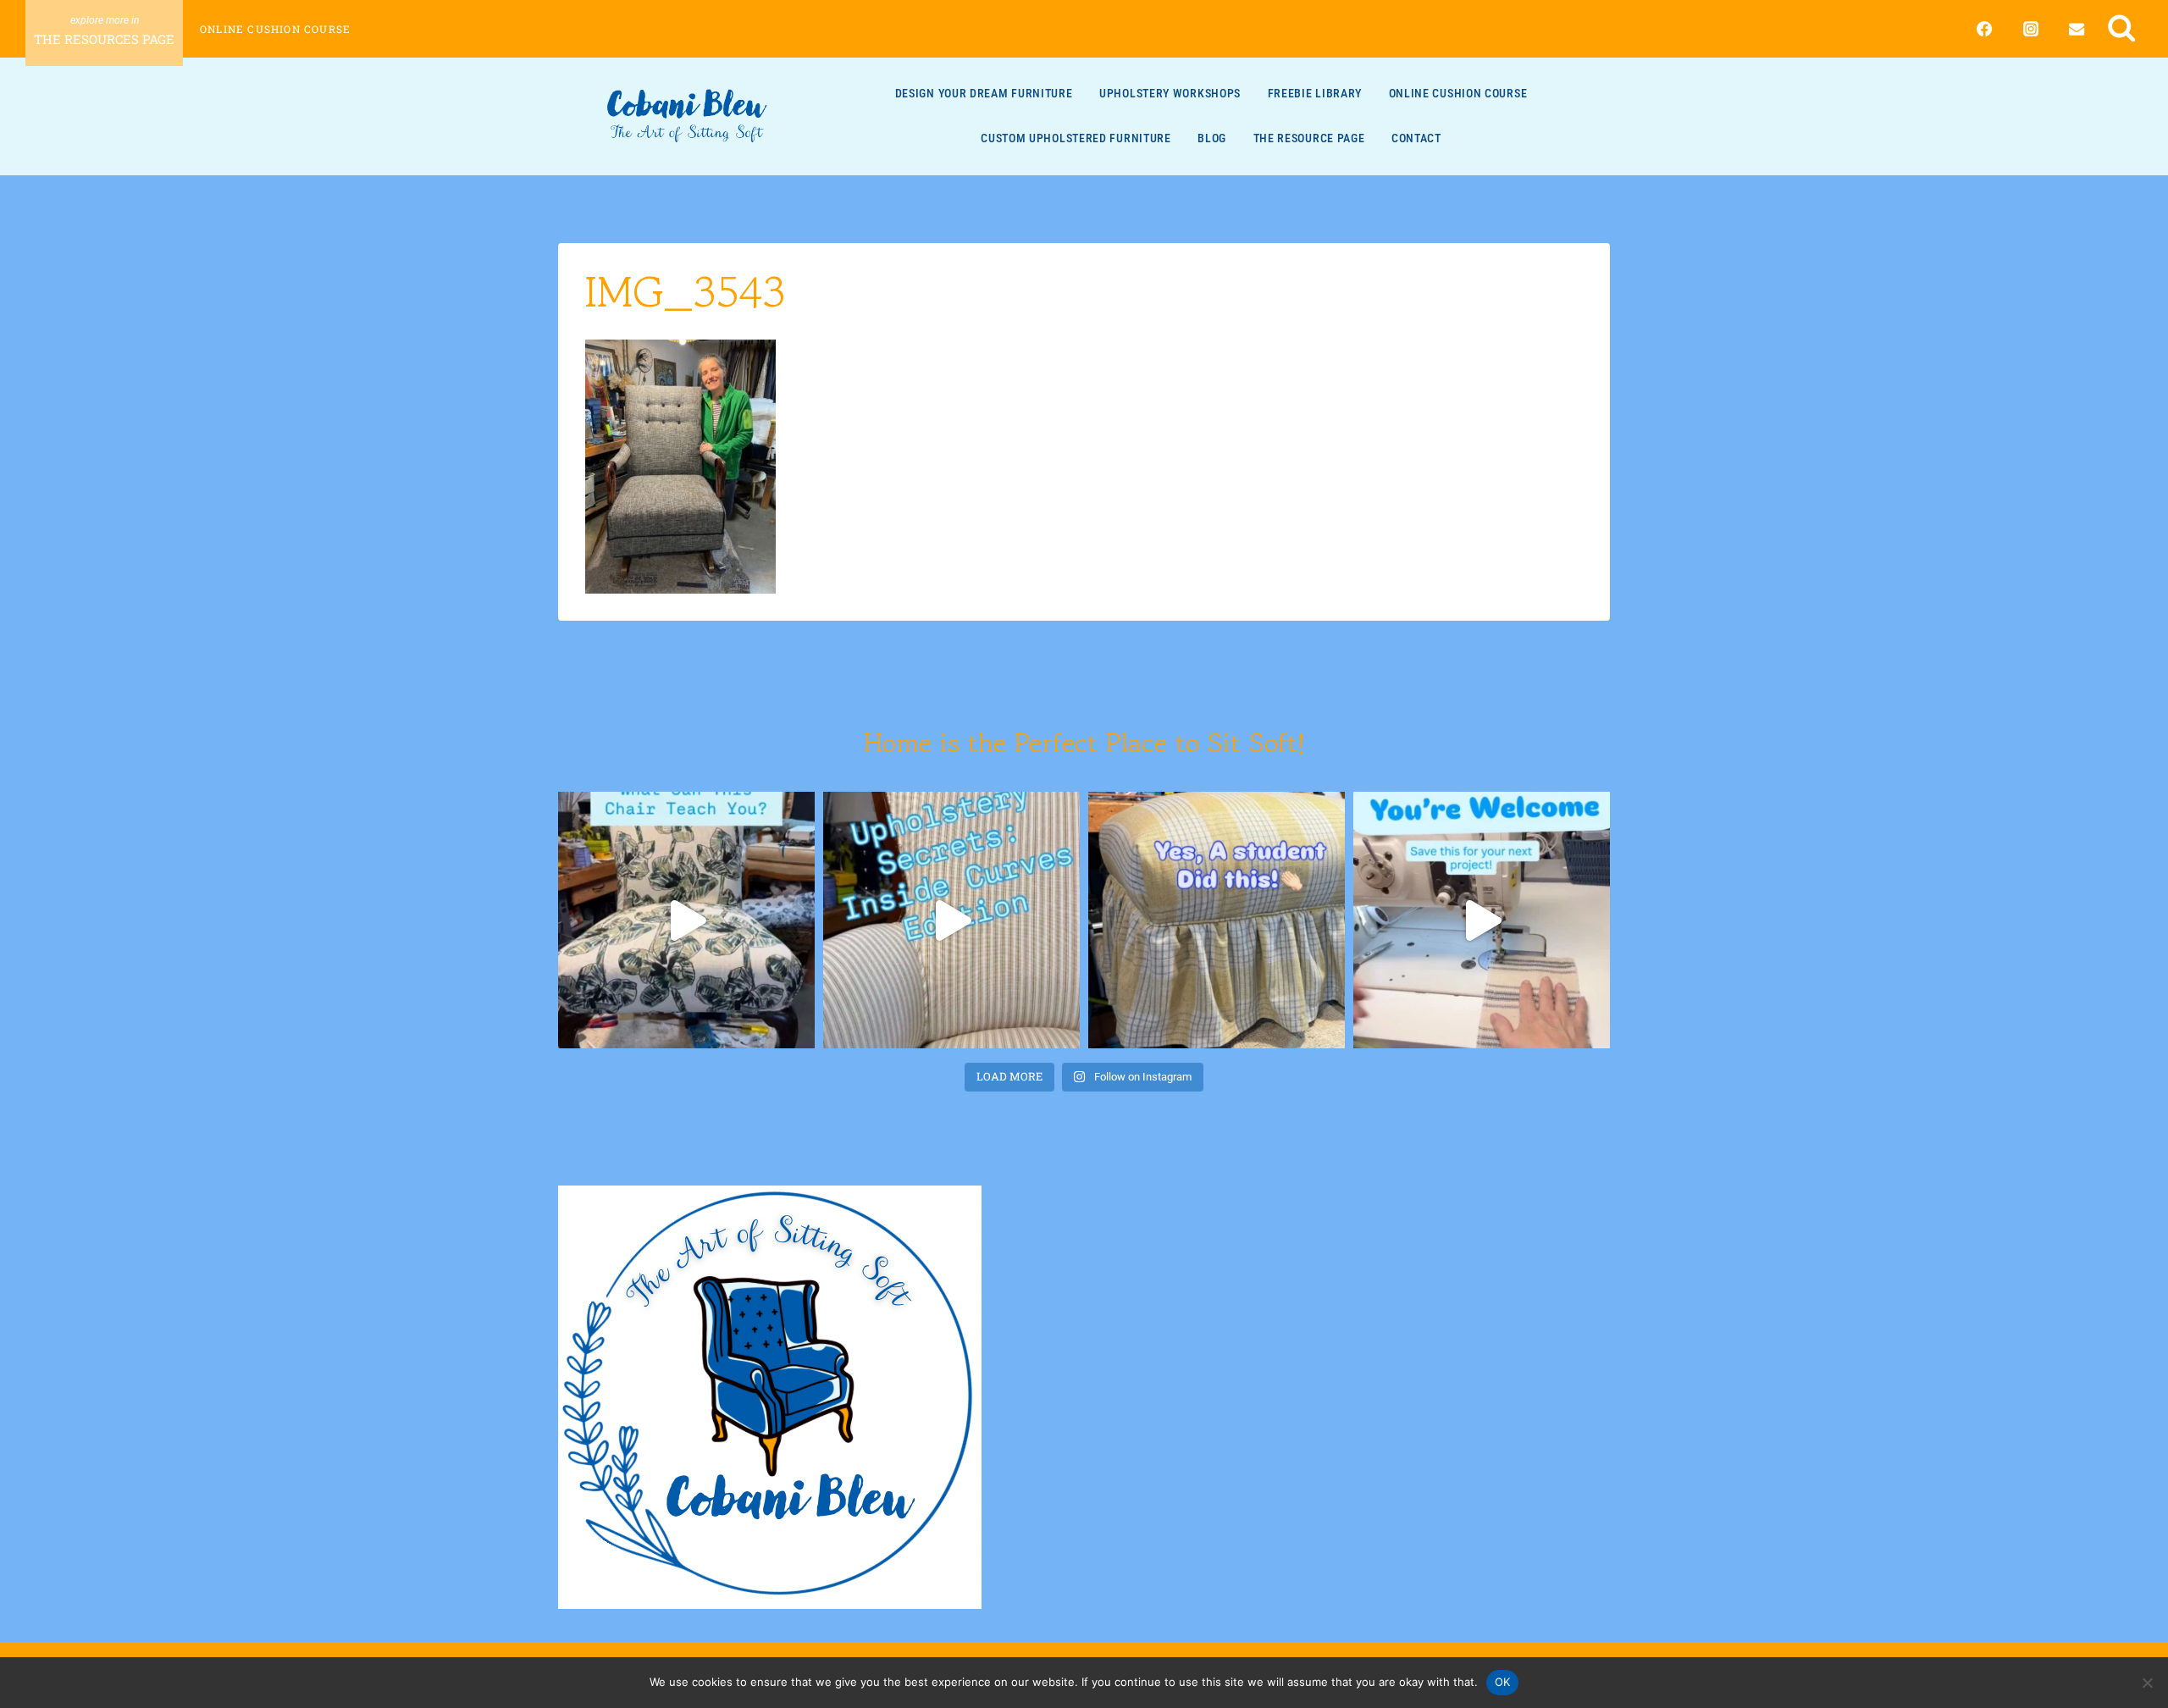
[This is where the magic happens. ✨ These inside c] (951, 920)
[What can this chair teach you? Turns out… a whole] (686, 920)
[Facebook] (1984, 29)
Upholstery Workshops (1170, 93)
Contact (1416, 138)
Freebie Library (1315, 93)
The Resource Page (1309, 138)
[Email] (2077, 29)
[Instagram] (2031, 29)
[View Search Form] (2122, 28)
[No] (2147, 1683)
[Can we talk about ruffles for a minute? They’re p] (1482, 920)
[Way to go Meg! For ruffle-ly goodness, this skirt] (1217, 920)
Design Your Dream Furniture (984, 93)
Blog (1212, 138)
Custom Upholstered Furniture (1076, 138)
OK (1503, 1682)
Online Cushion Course (275, 29)
